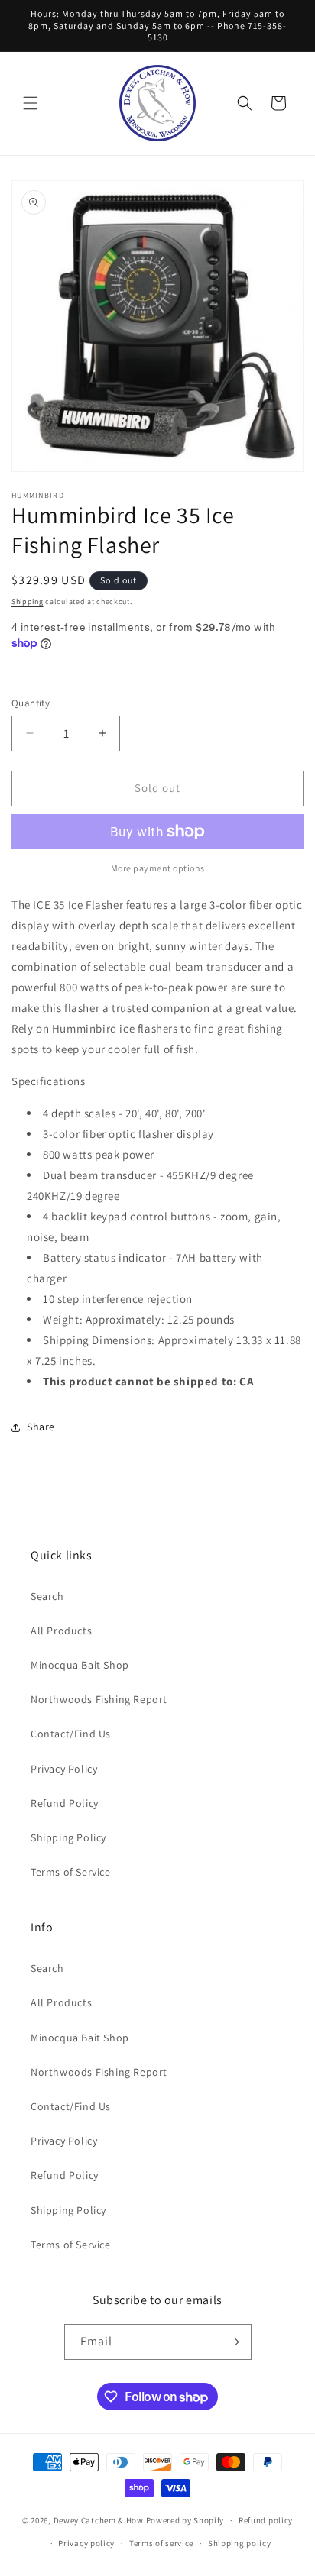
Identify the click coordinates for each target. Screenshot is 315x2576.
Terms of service (161, 2543)
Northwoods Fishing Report (99, 1699)
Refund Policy (65, 1803)
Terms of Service (71, 1872)
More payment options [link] (158, 868)
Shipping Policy (68, 1837)
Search (47, 1596)
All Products (61, 1631)
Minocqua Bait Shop (80, 1665)
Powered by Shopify (185, 2520)
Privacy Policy (64, 1769)
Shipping (28, 601)
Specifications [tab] (48, 1081)
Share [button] (41, 1427)
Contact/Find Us (71, 1734)
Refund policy (266, 2520)
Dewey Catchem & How (99, 2520)
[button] (31, 103)
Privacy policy (86, 2543)
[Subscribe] (234, 2342)
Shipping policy (240, 2543)
